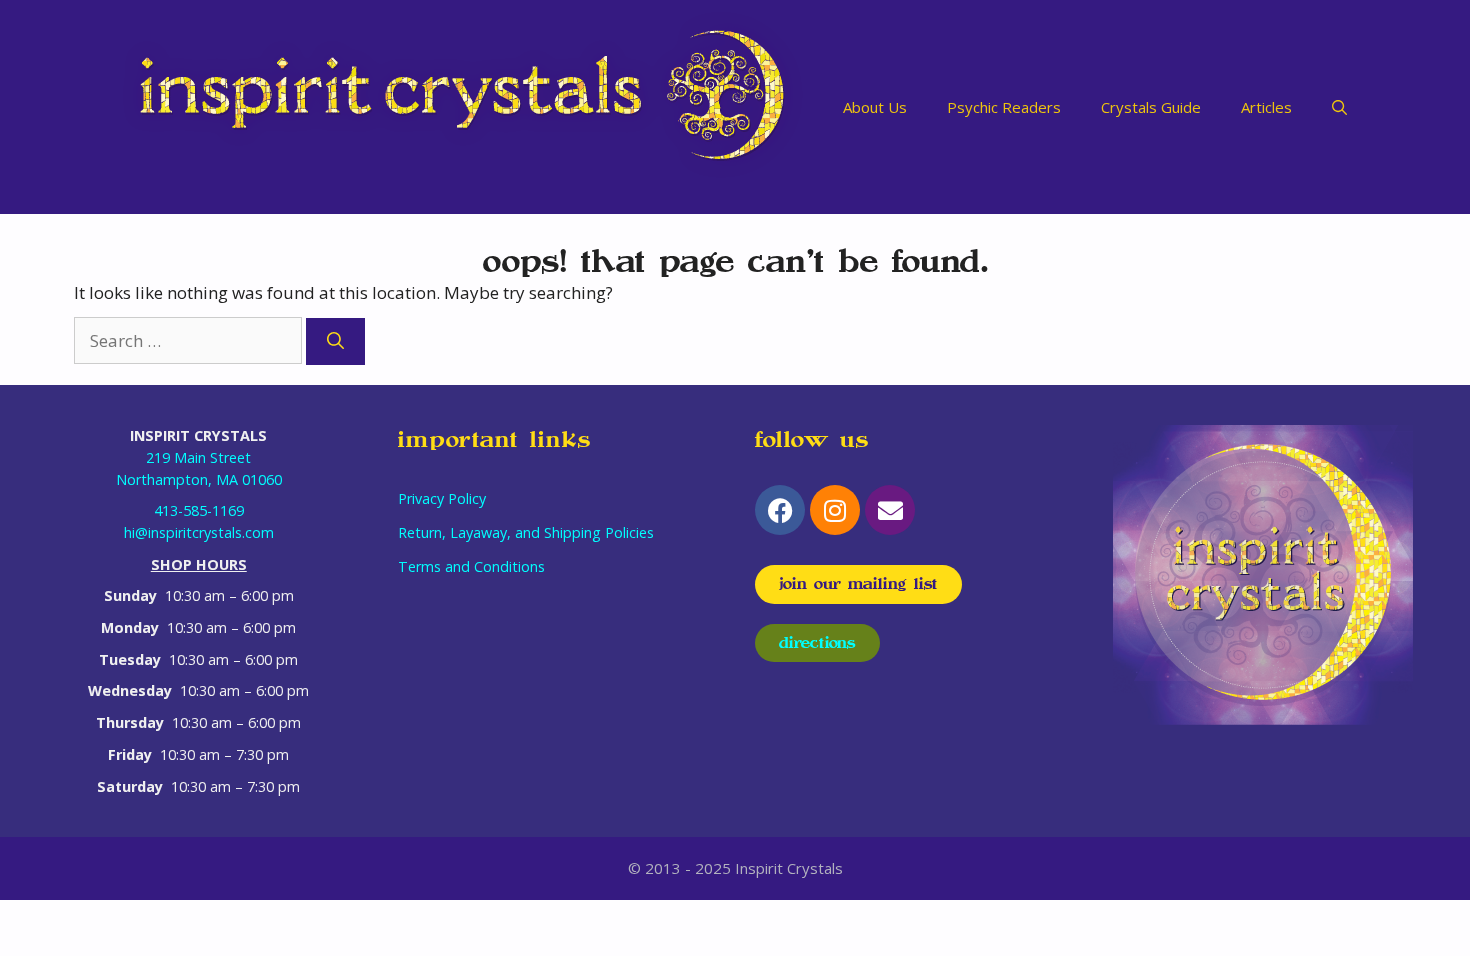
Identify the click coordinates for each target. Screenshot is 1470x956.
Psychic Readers (1004, 107)
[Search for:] (190, 340)
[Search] (335, 342)
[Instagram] (835, 510)
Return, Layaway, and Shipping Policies (526, 532)
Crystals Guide (1151, 107)
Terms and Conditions (471, 566)
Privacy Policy (442, 498)
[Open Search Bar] (1339, 107)
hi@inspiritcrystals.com (199, 532)
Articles (1266, 107)
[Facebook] (780, 510)
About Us (875, 107)
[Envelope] (890, 510)
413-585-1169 (199, 510)
